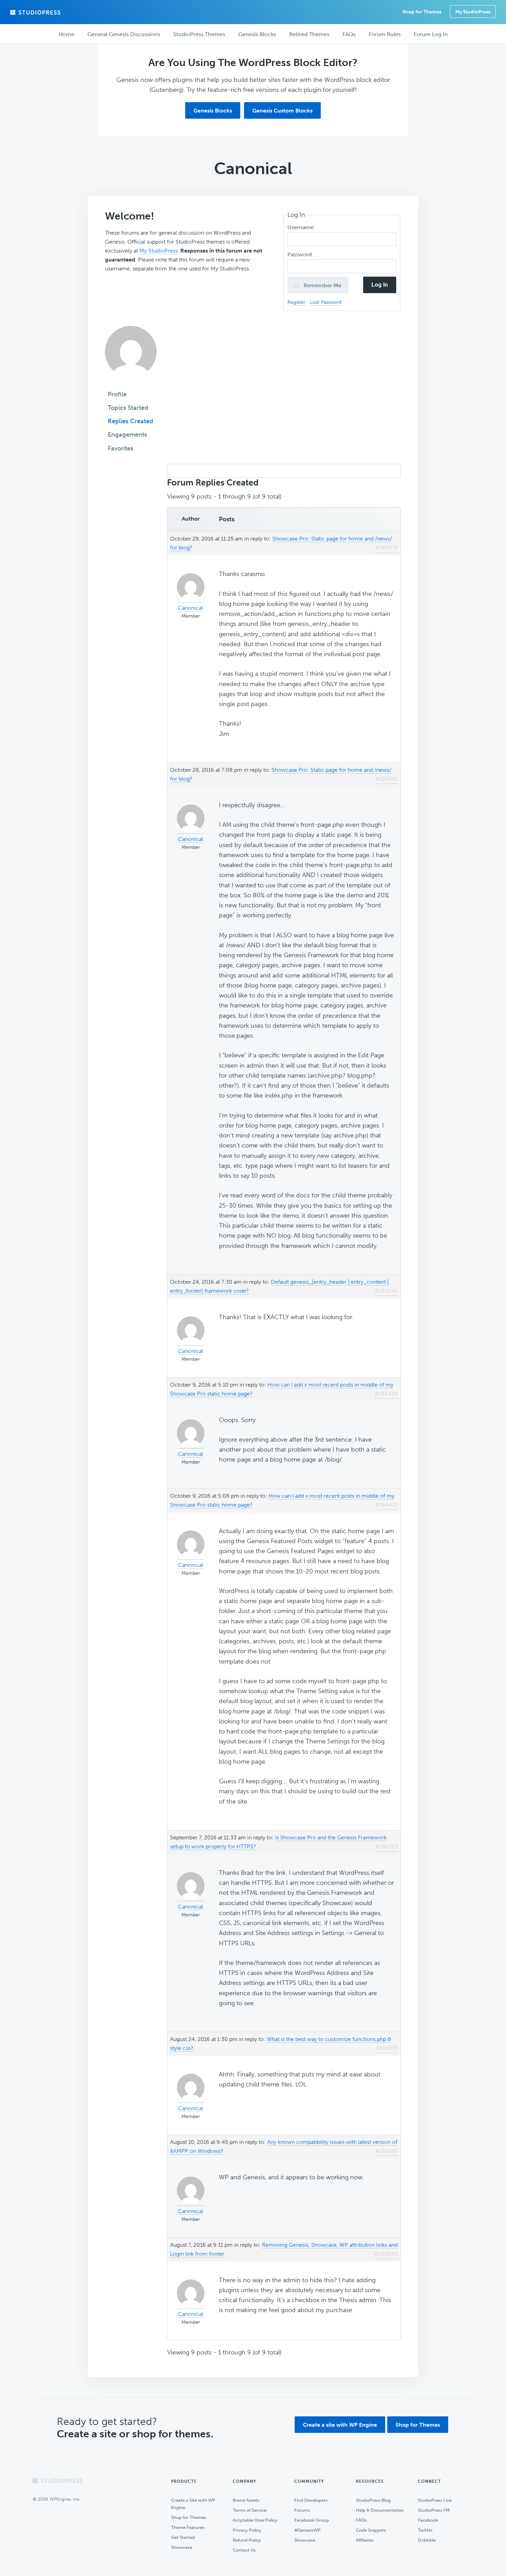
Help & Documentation (380, 2510)
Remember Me (322, 285)
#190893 (386, 2254)
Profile (117, 394)
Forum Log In (431, 34)
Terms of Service (250, 2510)
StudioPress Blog (373, 2500)
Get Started (183, 2537)
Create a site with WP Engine (340, 2425)
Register (297, 302)
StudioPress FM (434, 2510)
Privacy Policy (247, 2530)
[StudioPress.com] (36, 12)
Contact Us (244, 2550)
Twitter (425, 2530)
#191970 (387, 2048)
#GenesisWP (307, 2530)
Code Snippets (371, 2530)
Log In (380, 285)
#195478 (387, 548)
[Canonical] (131, 382)
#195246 (386, 1291)
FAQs (361, 2520)
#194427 (387, 1505)
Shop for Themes (418, 2425)
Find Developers (311, 2500)
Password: (301, 254)
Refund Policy (247, 2540)
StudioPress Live (435, 2500)
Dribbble (427, 2540)
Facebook (428, 2520)
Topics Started (128, 408)
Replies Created (130, 421)
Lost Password (326, 302)
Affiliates (365, 2540)
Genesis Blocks (213, 111)
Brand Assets (246, 2500)
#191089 (387, 2151)
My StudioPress (473, 12)
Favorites (120, 448)
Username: (302, 227)
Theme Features (188, 2527)
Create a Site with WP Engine (193, 2504)
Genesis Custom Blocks (282, 111)
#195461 (387, 779)
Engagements (127, 435)
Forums (302, 2510)
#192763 (387, 1846)
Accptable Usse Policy (255, 2520)
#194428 (386, 1394)
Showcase (182, 2547)
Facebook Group (312, 2520)
